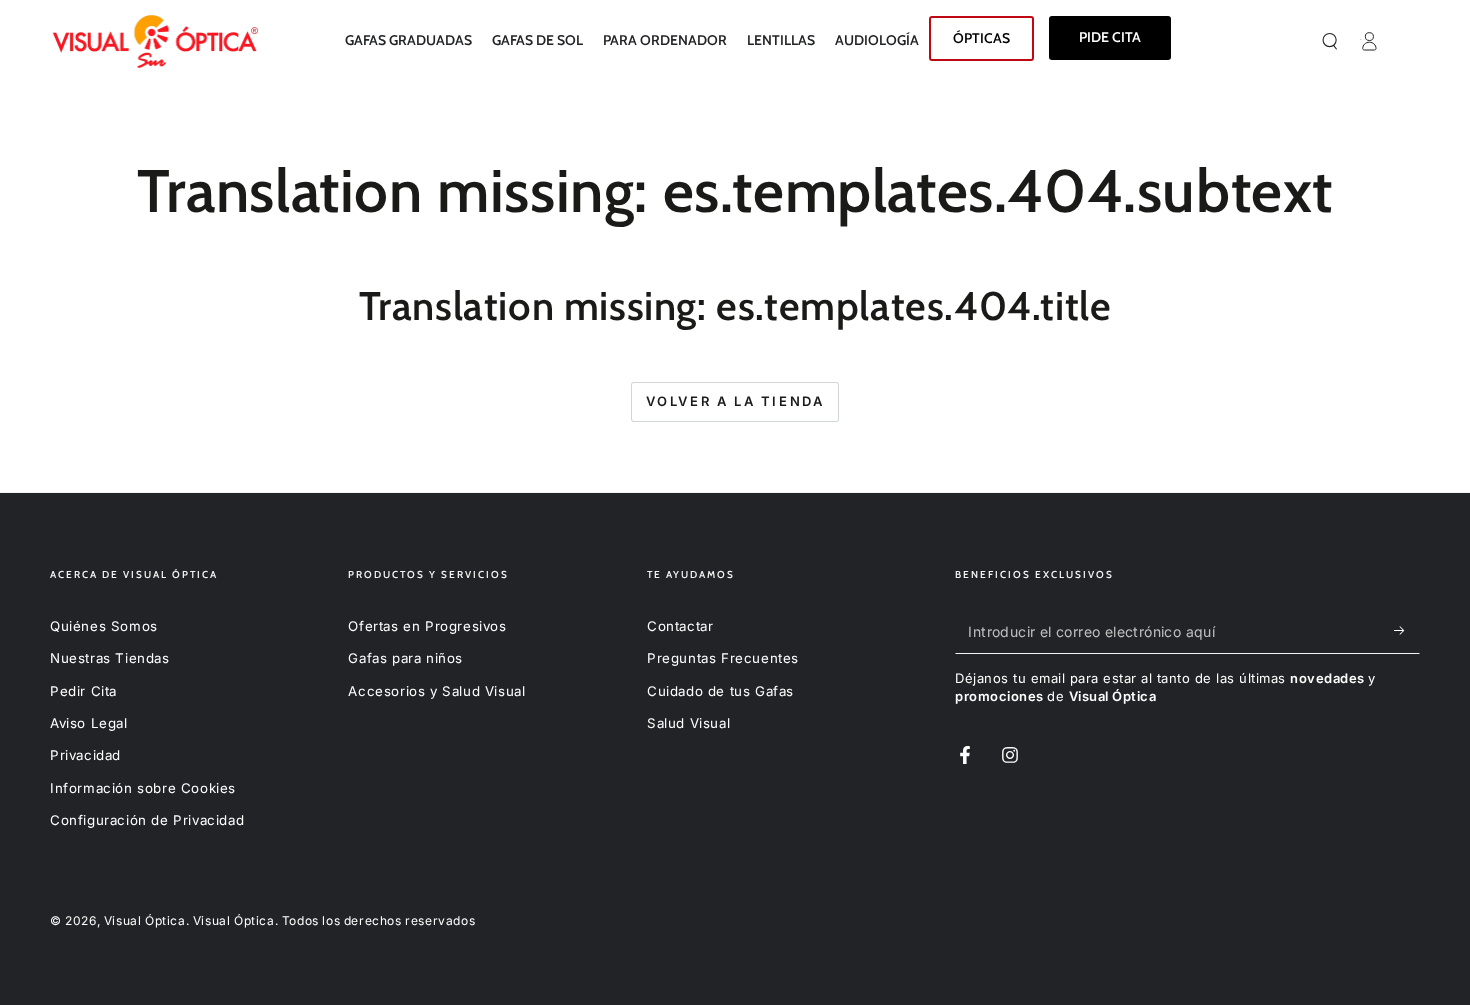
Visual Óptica (145, 920)
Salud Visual (688, 723)
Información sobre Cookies (143, 788)
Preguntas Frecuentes (723, 658)
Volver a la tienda (735, 401)
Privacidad (85, 755)
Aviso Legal (89, 723)
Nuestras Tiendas (110, 658)
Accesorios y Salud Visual (436, 691)
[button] (1354, 41)
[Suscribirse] (1405, 631)
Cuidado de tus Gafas (720, 691)
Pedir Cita (83, 691)
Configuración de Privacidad (147, 820)
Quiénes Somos (104, 626)
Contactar (680, 626)
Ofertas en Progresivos (427, 626)
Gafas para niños (405, 658)
